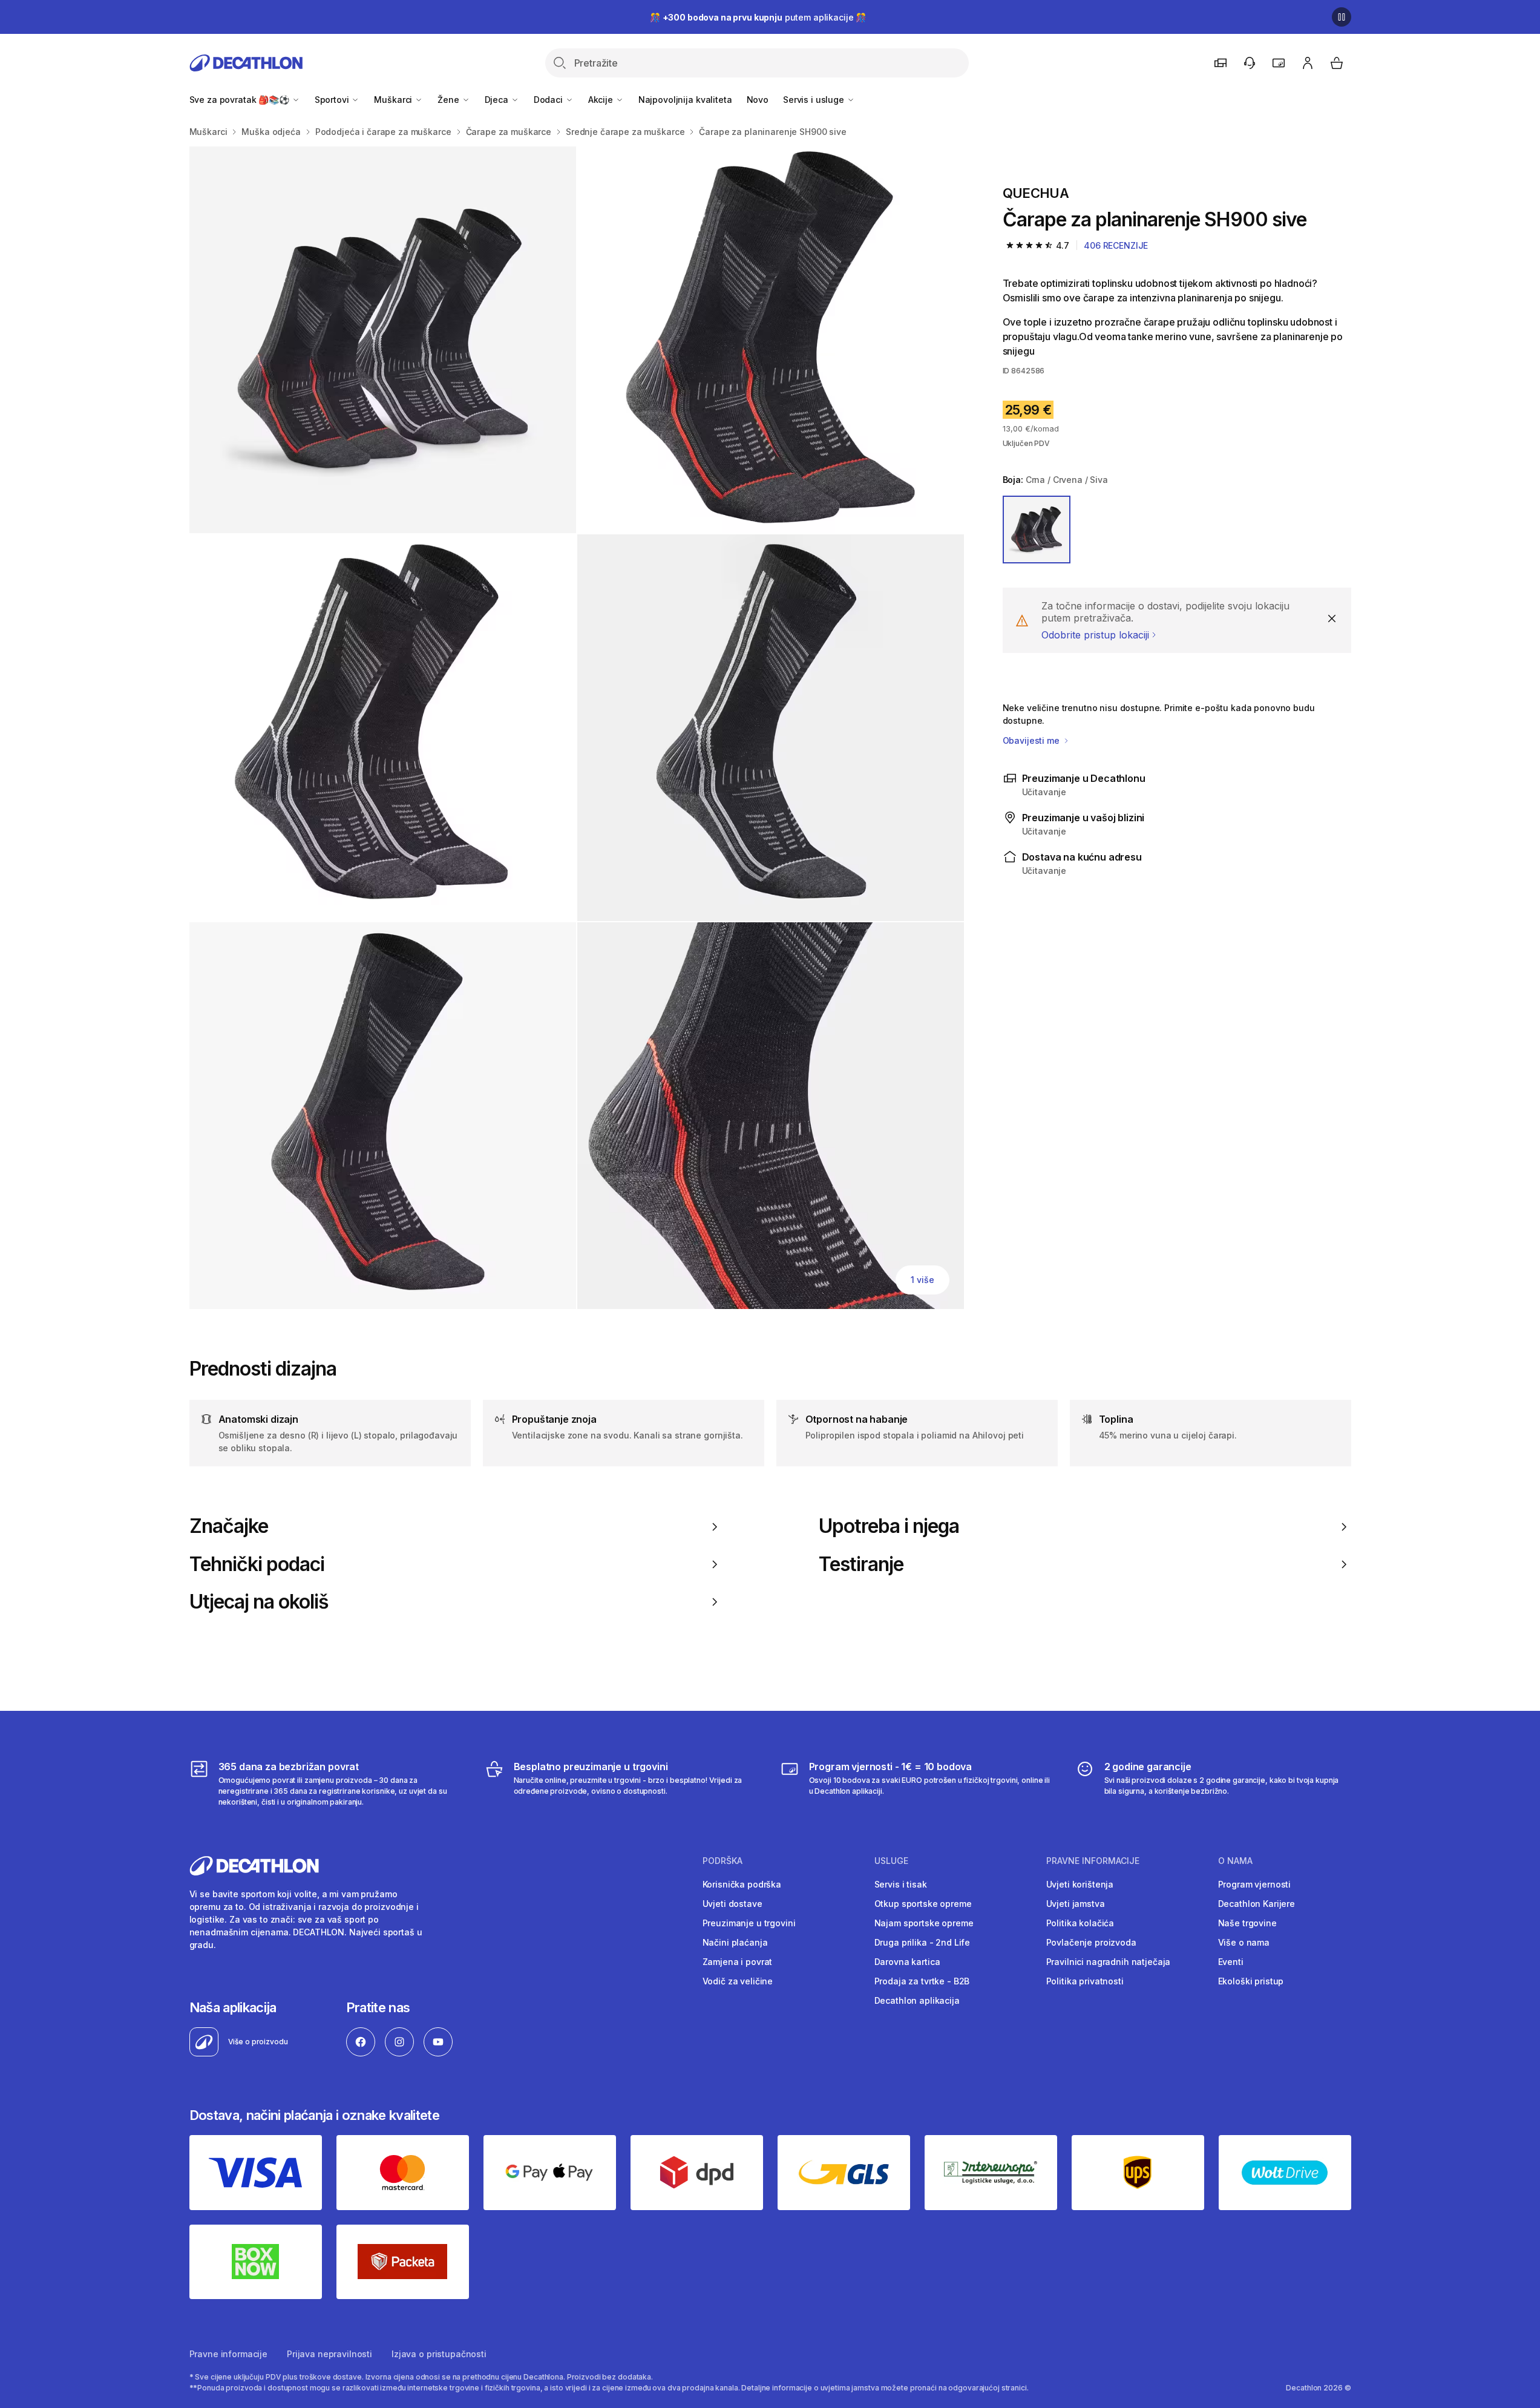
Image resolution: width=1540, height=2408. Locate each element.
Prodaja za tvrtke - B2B (922, 1981)
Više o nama (1244, 1942)
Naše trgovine (1247, 1923)
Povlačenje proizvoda (1091, 1942)
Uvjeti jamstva (1076, 1904)
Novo (758, 100)
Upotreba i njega (889, 1526)
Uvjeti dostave (732, 1904)
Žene (449, 100)
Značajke (229, 1526)
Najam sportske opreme (924, 1923)
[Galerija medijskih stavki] (577, 728)
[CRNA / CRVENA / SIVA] (1037, 530)
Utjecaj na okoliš (259, 1602)
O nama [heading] (1235, 1861)
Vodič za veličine (738, 1981)
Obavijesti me (1032, 740)
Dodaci (549, 100)
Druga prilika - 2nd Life (922, 1942)
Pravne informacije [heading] (1093, 1861)
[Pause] (1342, 17)
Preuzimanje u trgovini (749, 1923)
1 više (922, 1280)
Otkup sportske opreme (923, 1904)
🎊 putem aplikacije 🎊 (758, 17)
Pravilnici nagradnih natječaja (1109, 1962)
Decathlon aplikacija (917, 2000)
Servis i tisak (901, 1884)
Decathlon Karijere (1257, 1904)
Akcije (602, 100)
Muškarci (394, 100)
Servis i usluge (815, 100)
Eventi (1231, 1962)
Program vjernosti (1255, 1884)
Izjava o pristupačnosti (439, 2354)
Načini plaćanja (735, 1942)
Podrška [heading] (722, 1861)
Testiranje (861, 1564)
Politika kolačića (1080, 1923)
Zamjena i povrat (738, 1962)
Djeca (498, 100)
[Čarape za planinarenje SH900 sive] (383, 340)
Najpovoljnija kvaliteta (685, 100)
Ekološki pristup (1251, 1981)
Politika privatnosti (1085, 1981)
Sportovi (333, 100)
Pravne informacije (228, 2354)
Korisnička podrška (742, 1884)
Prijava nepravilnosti (329, 2354)
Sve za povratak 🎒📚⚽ (241, 100)
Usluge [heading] (891, 1861)
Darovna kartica (907, 1962)
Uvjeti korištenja (1080, 1884)
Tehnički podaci (257, 1564)
